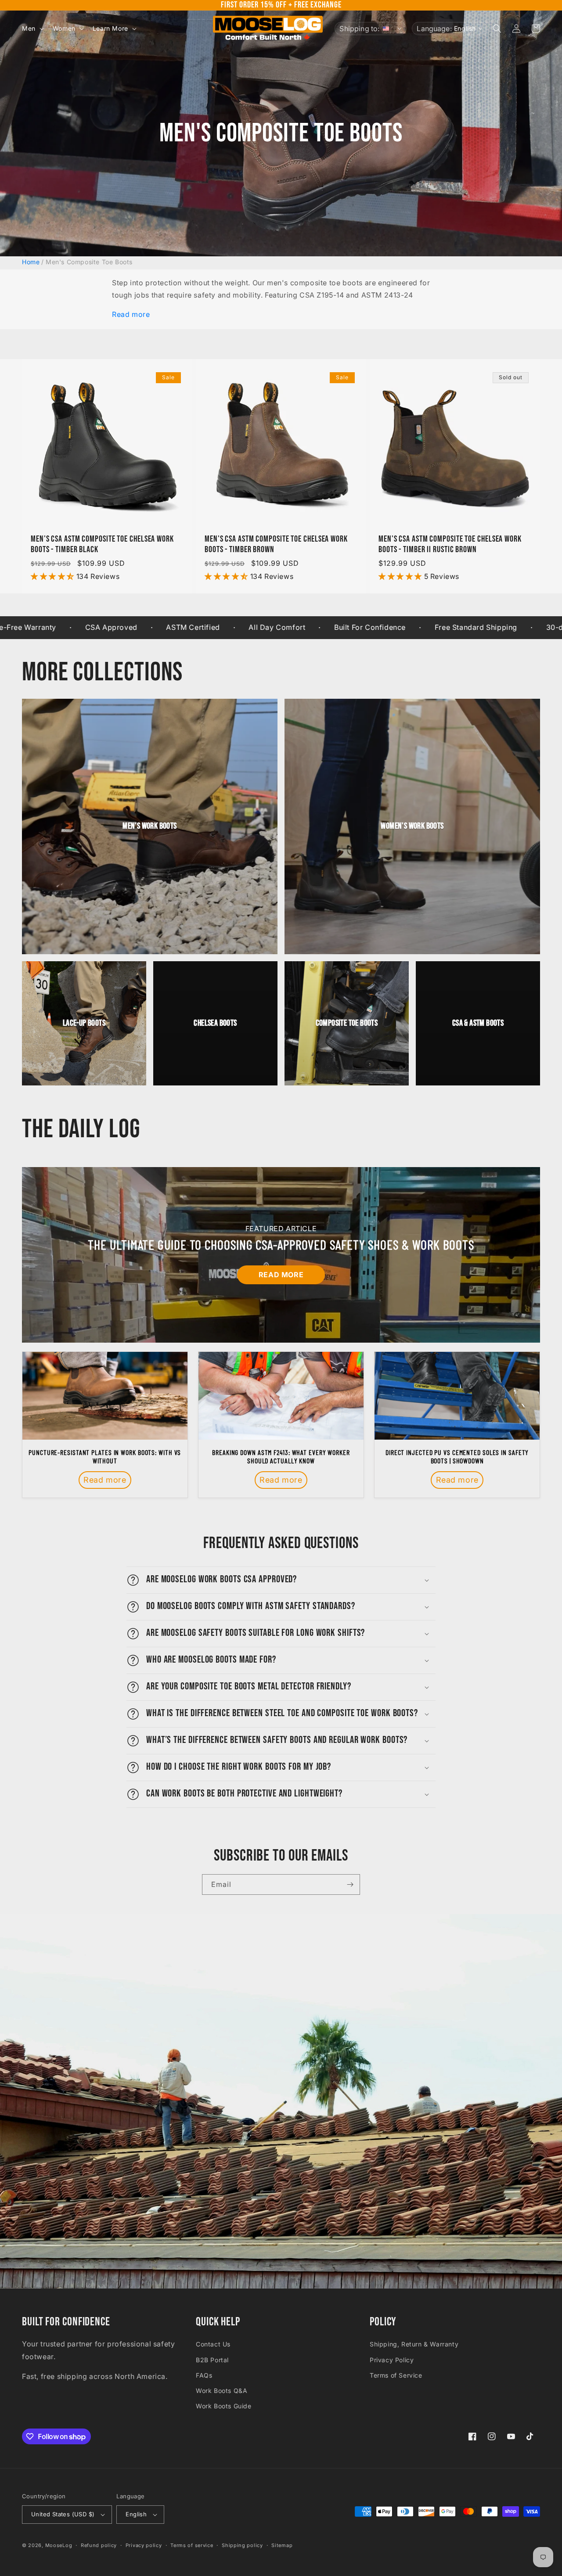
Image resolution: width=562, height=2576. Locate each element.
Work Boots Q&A (222, 2391)
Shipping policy (242, 2545)
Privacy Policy (392, 2360)
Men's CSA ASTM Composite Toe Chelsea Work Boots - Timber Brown (276, 544)
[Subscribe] (350, 1884)
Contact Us (213, 2344)
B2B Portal (212, 2360)
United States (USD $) (63, 2514)
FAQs (204, 2375)
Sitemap (282, 2545)
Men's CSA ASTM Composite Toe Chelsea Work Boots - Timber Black (102, 544)
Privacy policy (144, 2545)
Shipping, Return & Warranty (414, 2344)
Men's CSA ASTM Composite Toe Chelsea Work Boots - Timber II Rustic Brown (450, 544)
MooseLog (59, 2545)
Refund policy (99, 2545)
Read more (131, 314)
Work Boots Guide (224, 2406)
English (136, 2514)
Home (31, 262)
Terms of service (192, 2545)
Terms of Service (396, 2375)
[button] (32, 29)
